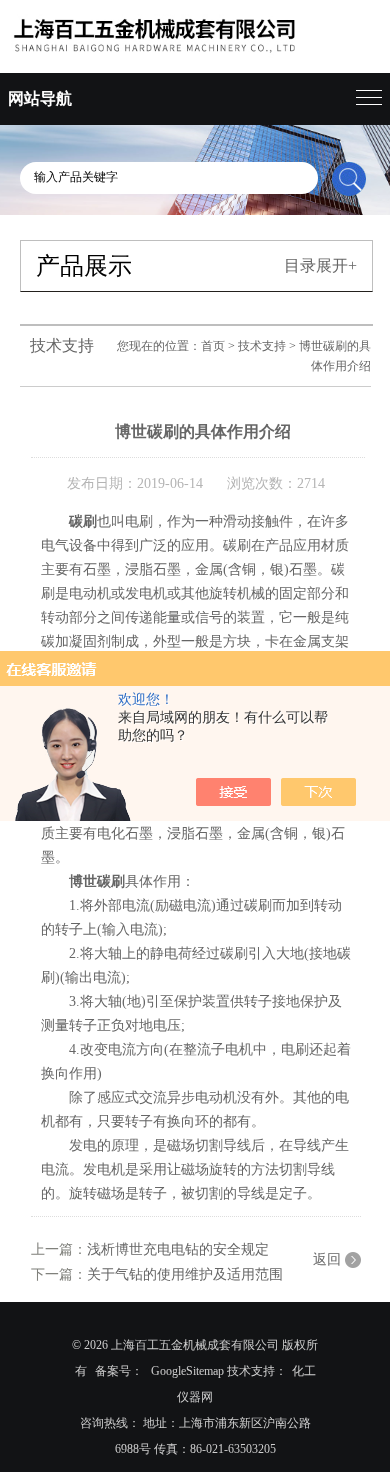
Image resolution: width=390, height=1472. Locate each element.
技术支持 (262, 346)
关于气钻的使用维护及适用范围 (185, 1274)
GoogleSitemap (187, 1371)
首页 (213, 346)
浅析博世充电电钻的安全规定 (178, 1249)
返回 (327, 1259)
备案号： (119, 1371)
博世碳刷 (97, 881)
